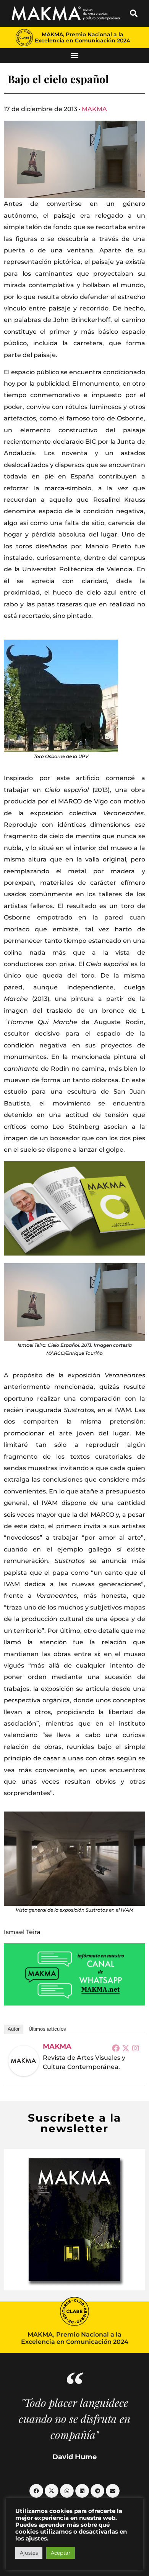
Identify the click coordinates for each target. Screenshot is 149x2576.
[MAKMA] (24, 2061)
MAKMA (94, 109)
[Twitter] (126, 2048)
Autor (14, 2029)
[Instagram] (136, 2048)
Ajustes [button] (29, 2553)
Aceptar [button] (61, 2553)
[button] (134, 13)
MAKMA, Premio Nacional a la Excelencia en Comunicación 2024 (83, 37)
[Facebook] (116, 2048)
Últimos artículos (47, 2029)
